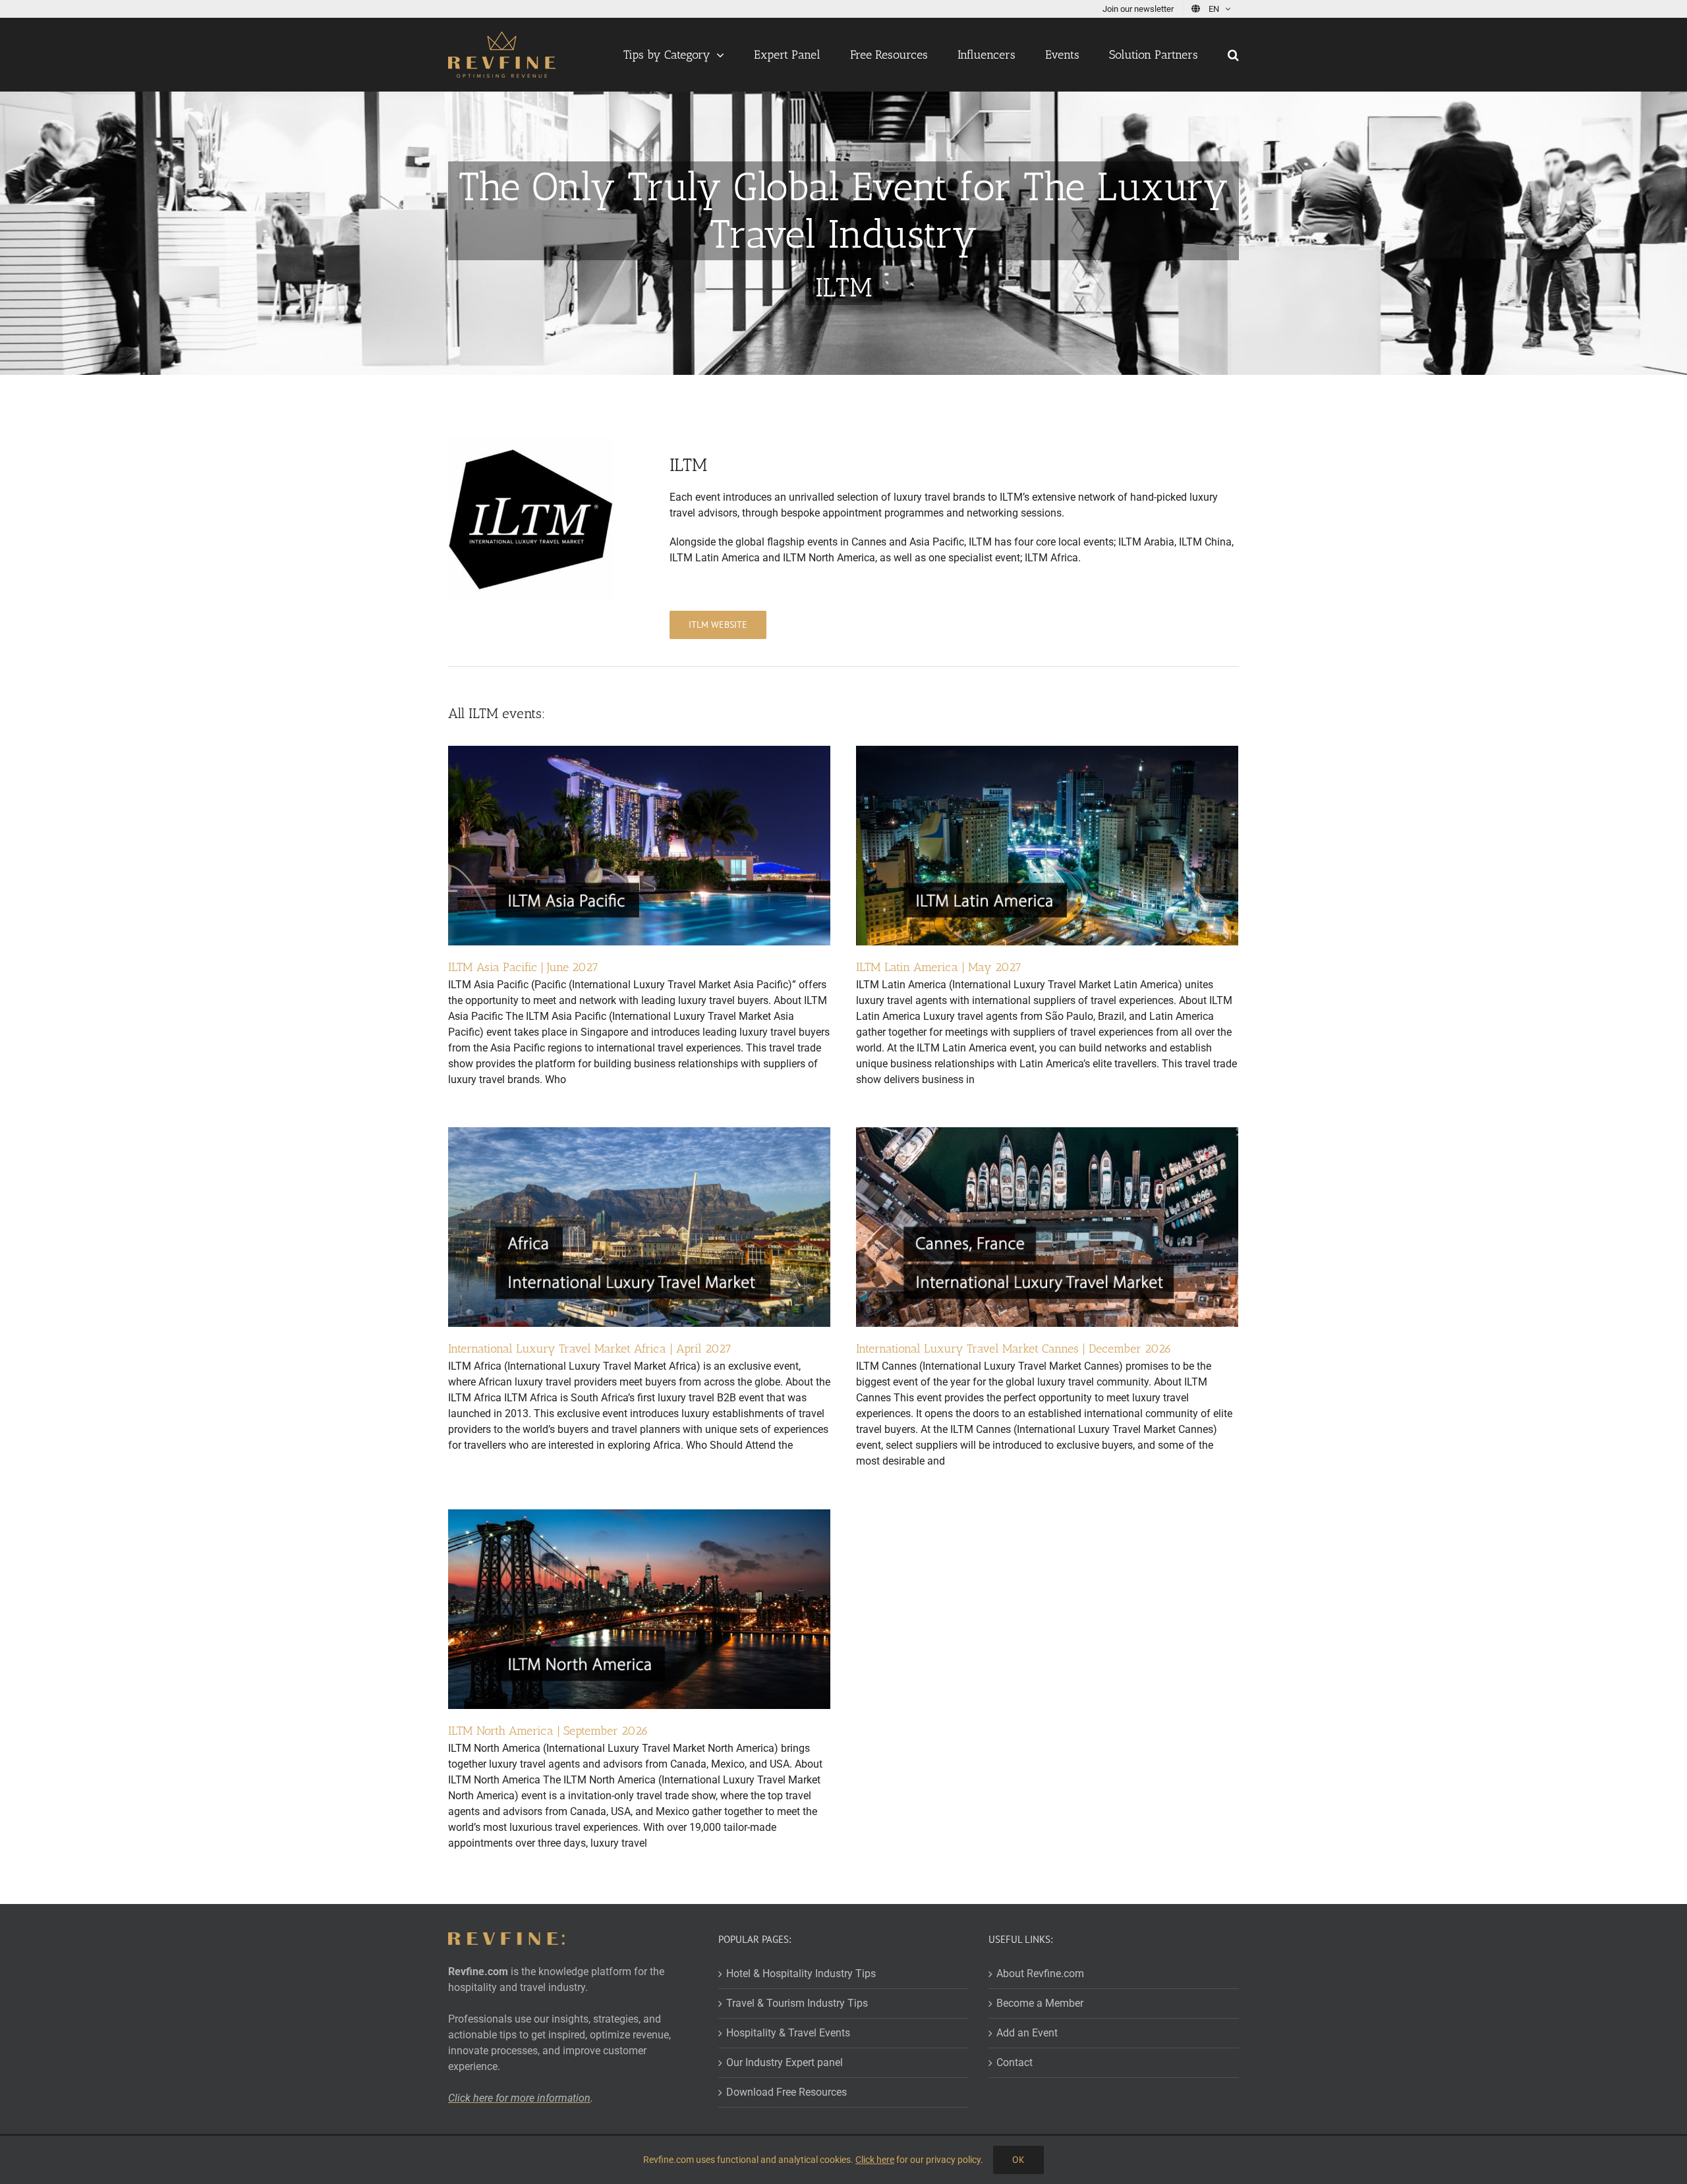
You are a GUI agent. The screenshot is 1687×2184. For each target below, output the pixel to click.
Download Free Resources (786, 2092)
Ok (1018, 2160)
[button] (1233, 55)
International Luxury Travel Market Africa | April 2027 (590, 1349)
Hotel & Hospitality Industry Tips (801, 1974)
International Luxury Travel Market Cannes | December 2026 (1014, 1349)
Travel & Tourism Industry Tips (797, 2003)
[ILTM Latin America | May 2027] (1047, 753)
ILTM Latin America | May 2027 (939, 967)
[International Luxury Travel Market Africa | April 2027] (639, 1135)
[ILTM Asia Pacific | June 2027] (639, 753)
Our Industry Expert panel (785, 2062)
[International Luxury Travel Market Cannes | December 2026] (1047, 1135)
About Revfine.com (1040, 1974)
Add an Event (1027, 2033)
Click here (875, 2160)
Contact (1015, 2062)
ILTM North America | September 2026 (548, 1731)
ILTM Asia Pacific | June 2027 (523, 967)
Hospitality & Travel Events (788, 2033)
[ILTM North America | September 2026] (639, 1517)
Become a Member (1040, 2003)
